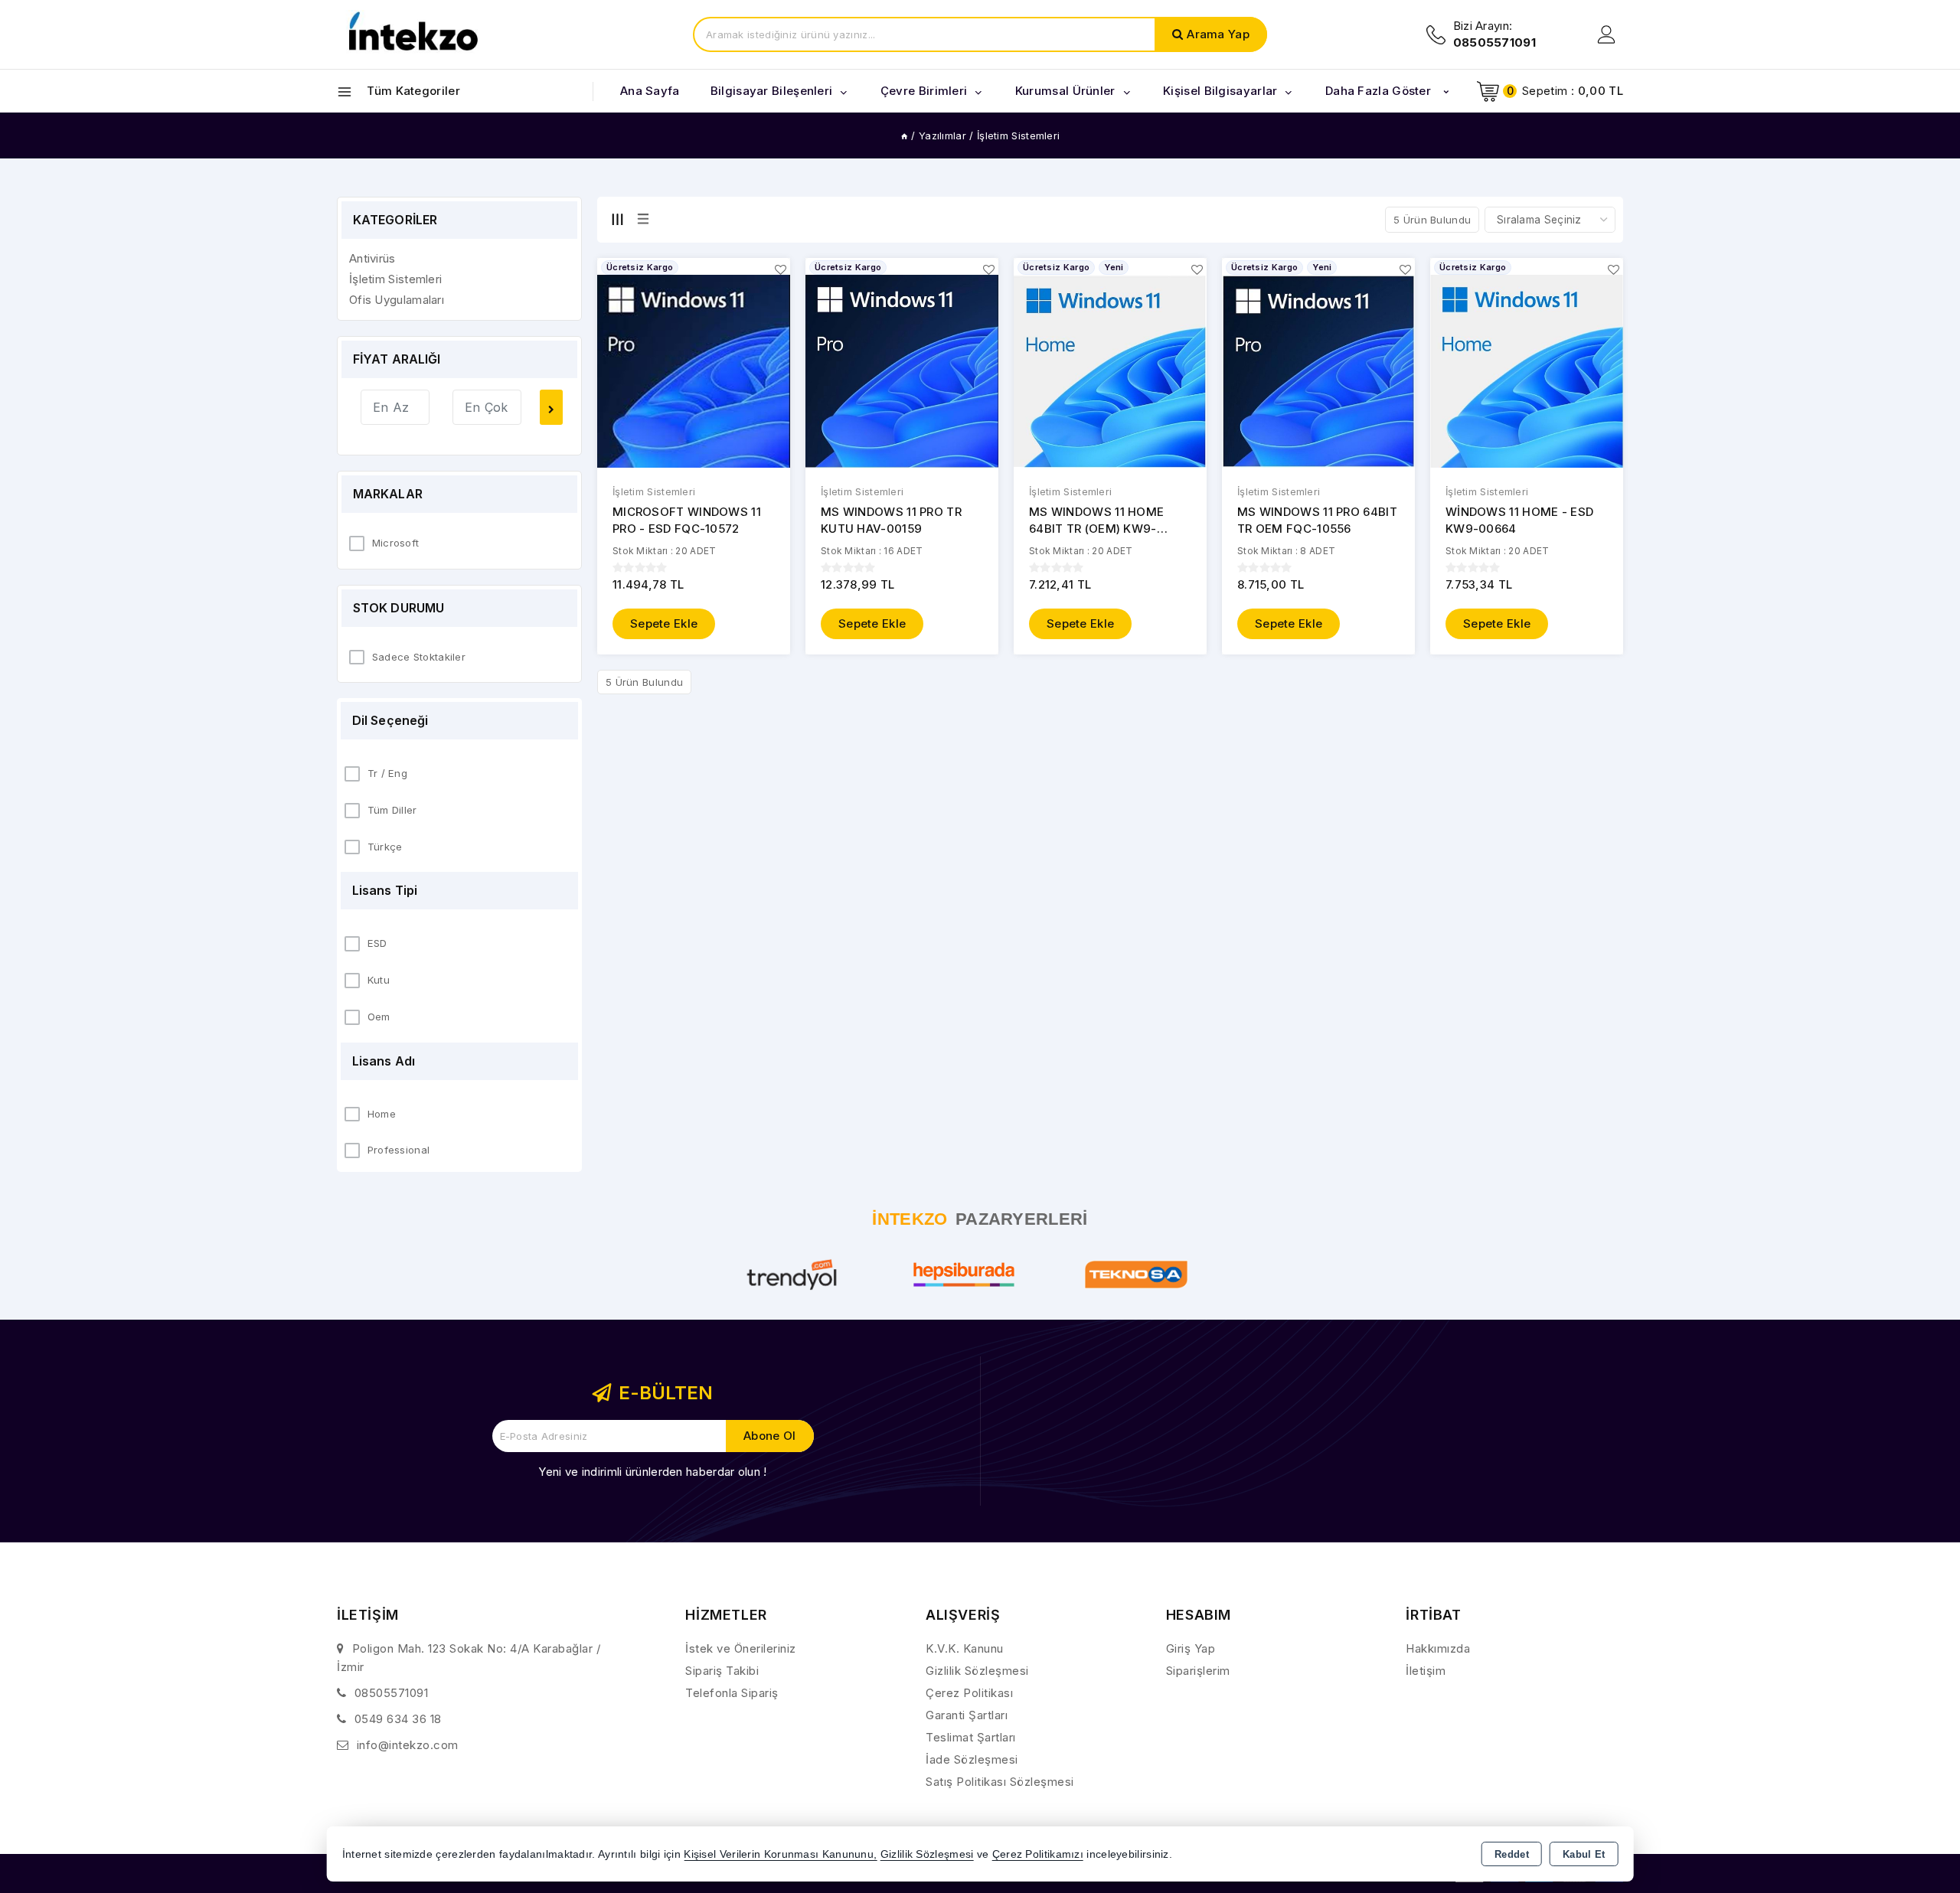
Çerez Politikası (969, 1693)
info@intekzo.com (408, 1745)
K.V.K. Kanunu (965, 1648)
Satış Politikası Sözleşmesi (1000, 1782)
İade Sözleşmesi (972, 1759)
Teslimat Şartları (971, 1737)
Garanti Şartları (967, 1715)
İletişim (1426, 1671)
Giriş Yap (1191, 1648)
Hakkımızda (1438, 1648)
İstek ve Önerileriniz (741, 1648)
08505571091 (392, 1693)
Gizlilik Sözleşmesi (977, 1671)
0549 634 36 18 (398, 1719)
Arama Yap (1218, 34)
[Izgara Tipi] (617, 219)
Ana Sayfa (650, 91)
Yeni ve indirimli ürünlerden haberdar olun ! (652, 1472)
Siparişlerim (1198, 1671)
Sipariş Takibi (722, 1671)
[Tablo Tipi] (643, 219)
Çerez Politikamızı (1038, 1854)
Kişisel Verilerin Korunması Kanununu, (780, 1854)
